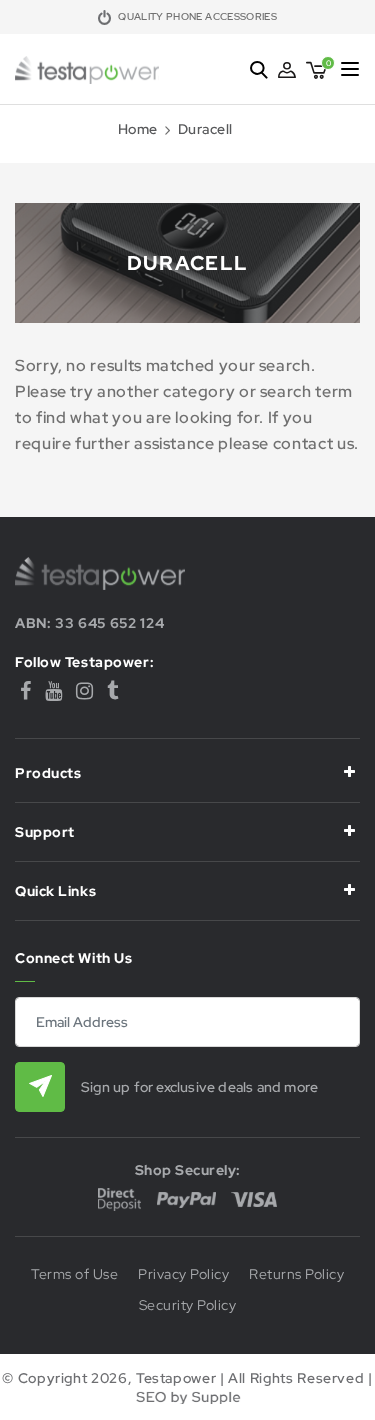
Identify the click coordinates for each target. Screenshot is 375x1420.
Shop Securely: (188, 1170)
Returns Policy (296, 1274)
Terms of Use (74, 1274)
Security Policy (188, 1305)
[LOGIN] (287, 70)
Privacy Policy (183, 1274)
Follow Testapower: (84, 662)
